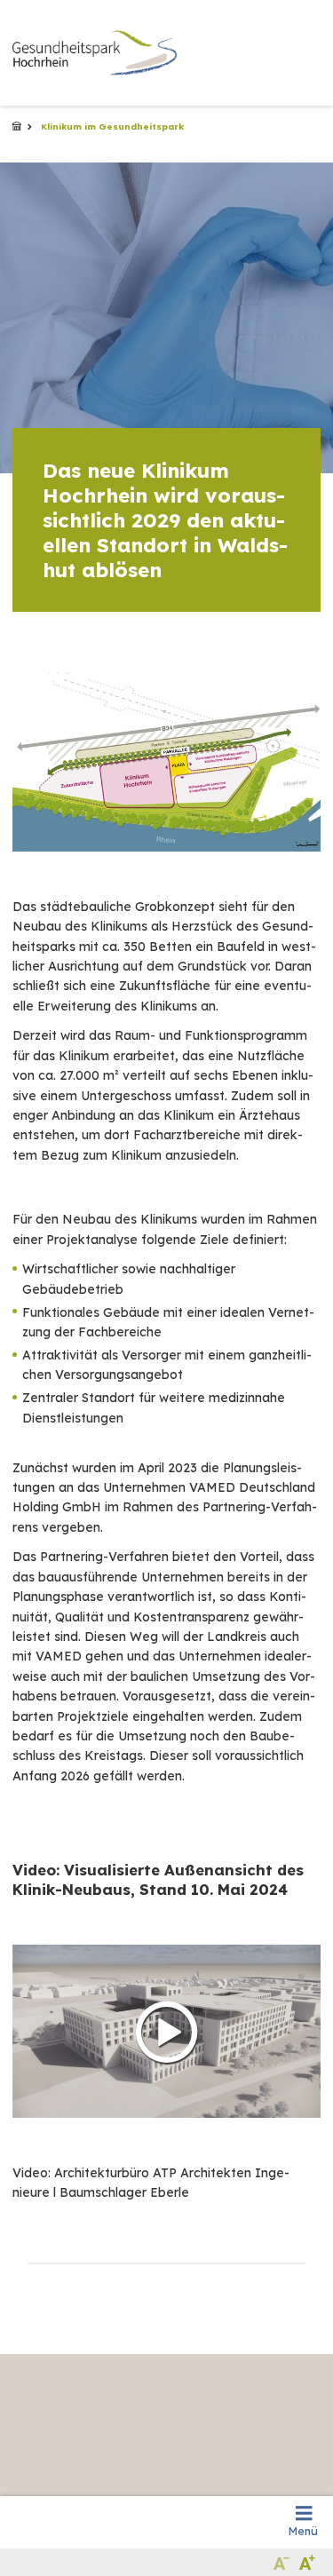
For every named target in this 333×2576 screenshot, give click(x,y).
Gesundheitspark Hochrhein (17, 127)
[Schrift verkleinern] (282, 2562)
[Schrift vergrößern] (308, 2562)
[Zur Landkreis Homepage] (95, 53)
